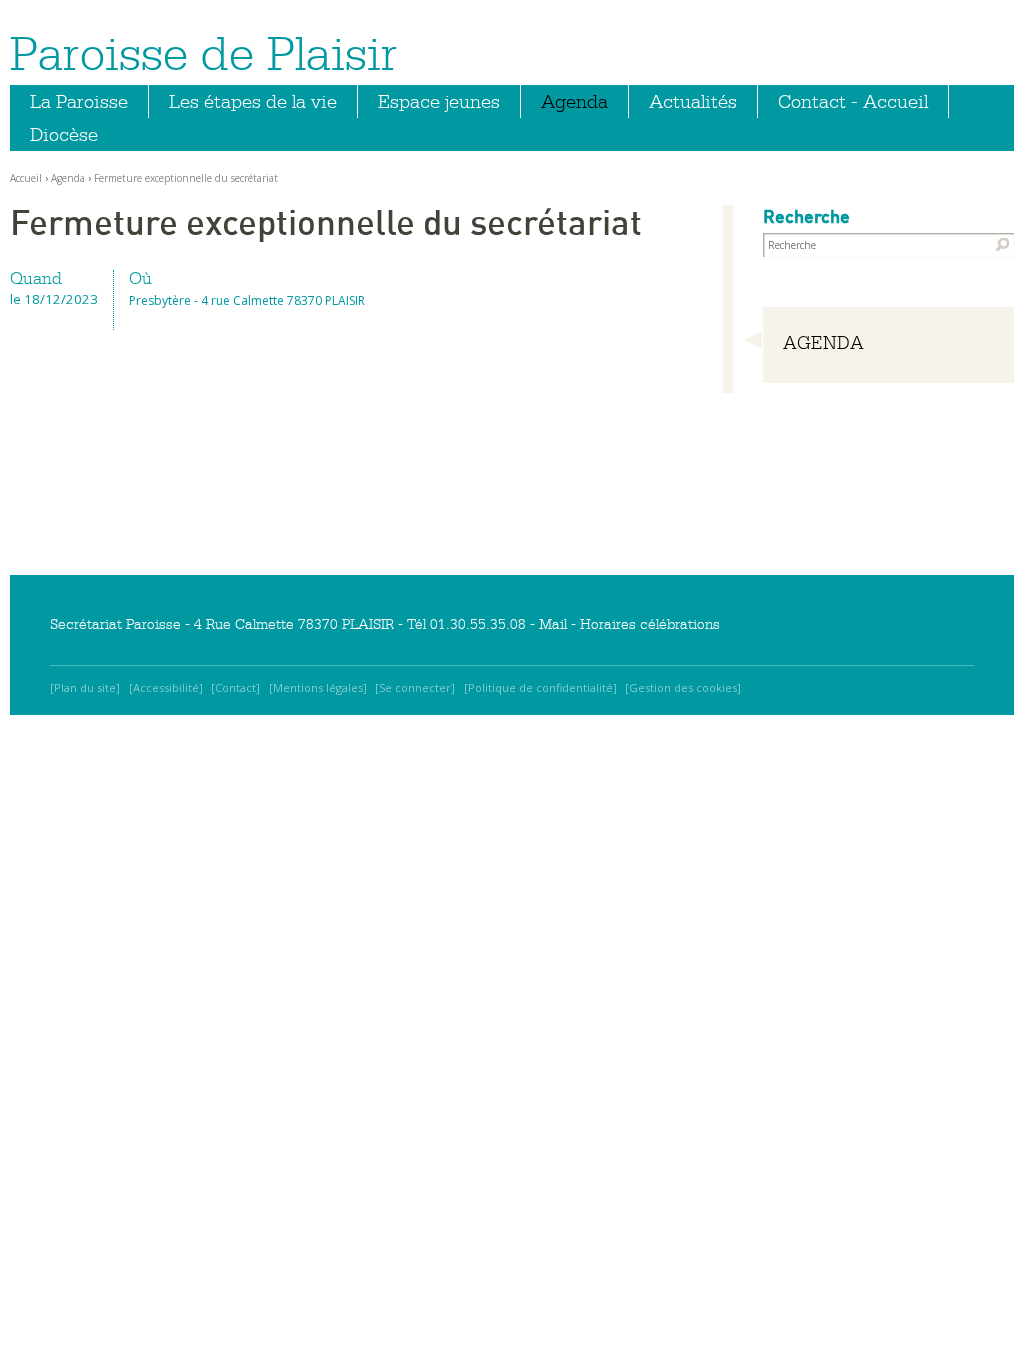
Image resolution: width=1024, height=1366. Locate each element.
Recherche (806, 216)
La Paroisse (79, 101)
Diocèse (64, 134)
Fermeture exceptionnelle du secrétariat (186, 178)
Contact (235, 687)
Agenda (574, 101)
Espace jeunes (439, 101)
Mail (553, 624)
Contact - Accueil (853, 101)
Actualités (693, 101)
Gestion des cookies (683, 687)
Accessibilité (166, 687)
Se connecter (415, 687)
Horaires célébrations (650, 624)
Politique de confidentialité (540, 687)
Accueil (26, 178)
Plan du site (85, 687)
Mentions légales (318, 687)
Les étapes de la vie (253, 101)
